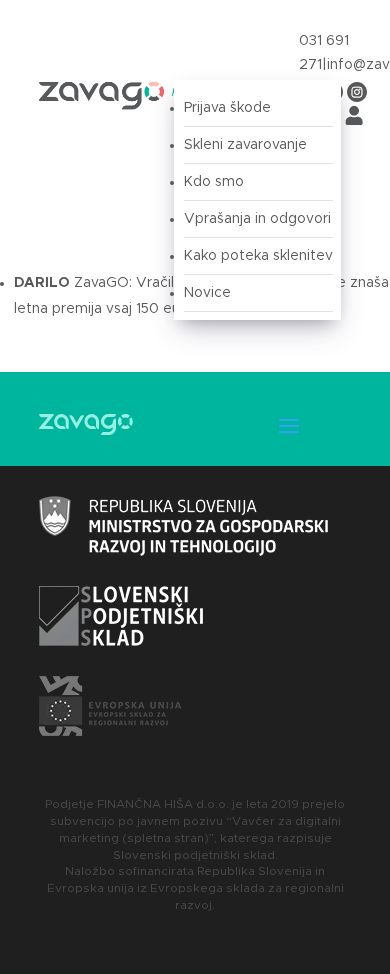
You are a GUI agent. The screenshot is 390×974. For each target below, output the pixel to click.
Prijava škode (227, 108)
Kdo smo (214, 182)
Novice (207, 293)
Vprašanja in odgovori (257, 219)
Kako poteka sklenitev (258, 256)
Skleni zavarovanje (245, 145)
